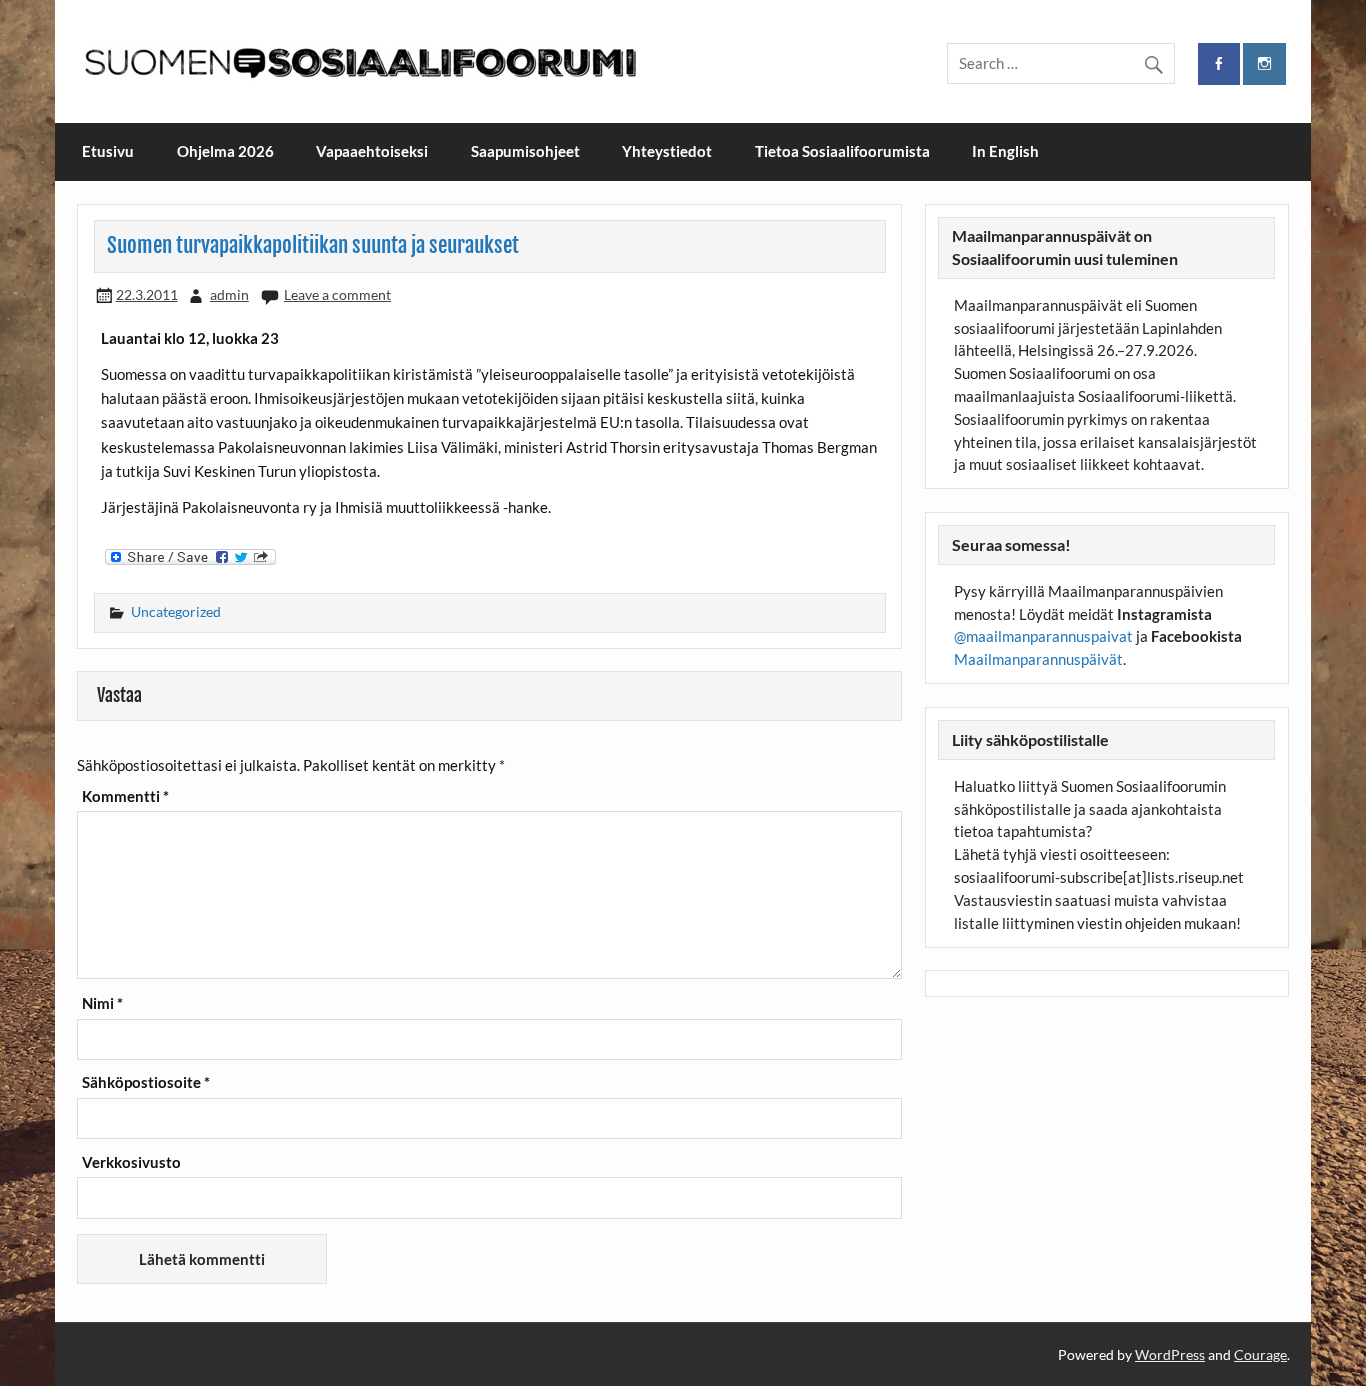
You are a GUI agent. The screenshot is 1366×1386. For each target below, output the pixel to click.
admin (229, 294)
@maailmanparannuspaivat (1043, 636)
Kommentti (125, 796)
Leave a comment (337, 294)
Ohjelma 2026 (225, 151)
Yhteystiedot (667, 151)
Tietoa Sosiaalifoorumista (842, 151)
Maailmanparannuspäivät (1038, 659)
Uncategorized (176, 611)
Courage (1260, 1354)
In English (1005, 151)
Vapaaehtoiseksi (372, 151)
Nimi (102, 1003)
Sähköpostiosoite (146, 1082)
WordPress (1170, 1354)
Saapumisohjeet (525, 151)
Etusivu (108, 151)
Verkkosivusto (131, 1162)
